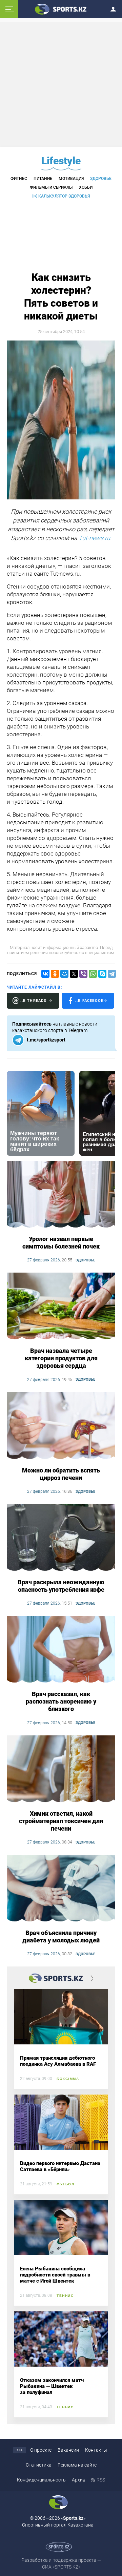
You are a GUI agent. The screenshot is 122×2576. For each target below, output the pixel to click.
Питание (43, 179)
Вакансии (68, 2450)
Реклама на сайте (77, 2465)
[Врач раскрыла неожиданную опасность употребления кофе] (61, 1538)
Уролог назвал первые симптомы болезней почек (61, 1243)
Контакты (96, 2450)
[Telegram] (112, 974)
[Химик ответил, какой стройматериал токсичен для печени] (61, 1769)
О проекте (41, 2450)
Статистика (39, 2465)
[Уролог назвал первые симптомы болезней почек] (61, 1195)
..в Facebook (89, 1001)
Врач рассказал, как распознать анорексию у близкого (61, 1701)
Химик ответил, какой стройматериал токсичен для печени (61, 1821)
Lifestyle (61, 161)
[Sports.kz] (61, 9)
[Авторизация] (115, 8)
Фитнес (19, 179)
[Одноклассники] (55, 974)
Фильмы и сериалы (51, 187)
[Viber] (83, 974)
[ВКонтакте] (45, 974)
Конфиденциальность (41, 2480)
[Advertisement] (62, 84)
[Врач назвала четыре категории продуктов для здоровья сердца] (61, 1306)
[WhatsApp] (93, 974)
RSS (101, 2480)
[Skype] (102, 974)
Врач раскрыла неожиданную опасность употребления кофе (61, 1586)
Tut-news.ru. (95, 538)
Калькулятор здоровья (64, 196)
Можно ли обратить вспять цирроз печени (61, 1474)
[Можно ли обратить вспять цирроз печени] (61, 1426)
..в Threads (33, 1001)
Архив (79, 2480)
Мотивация (71, 179)
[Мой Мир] (64, 974)
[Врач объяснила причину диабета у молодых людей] (61, 1889)
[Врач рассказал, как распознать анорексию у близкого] (61, 1650)
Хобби (86, 187)
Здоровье (101, 179)
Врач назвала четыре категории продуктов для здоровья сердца (61, 1358)
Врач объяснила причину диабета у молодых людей (61, 1936)
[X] (74, 974)
